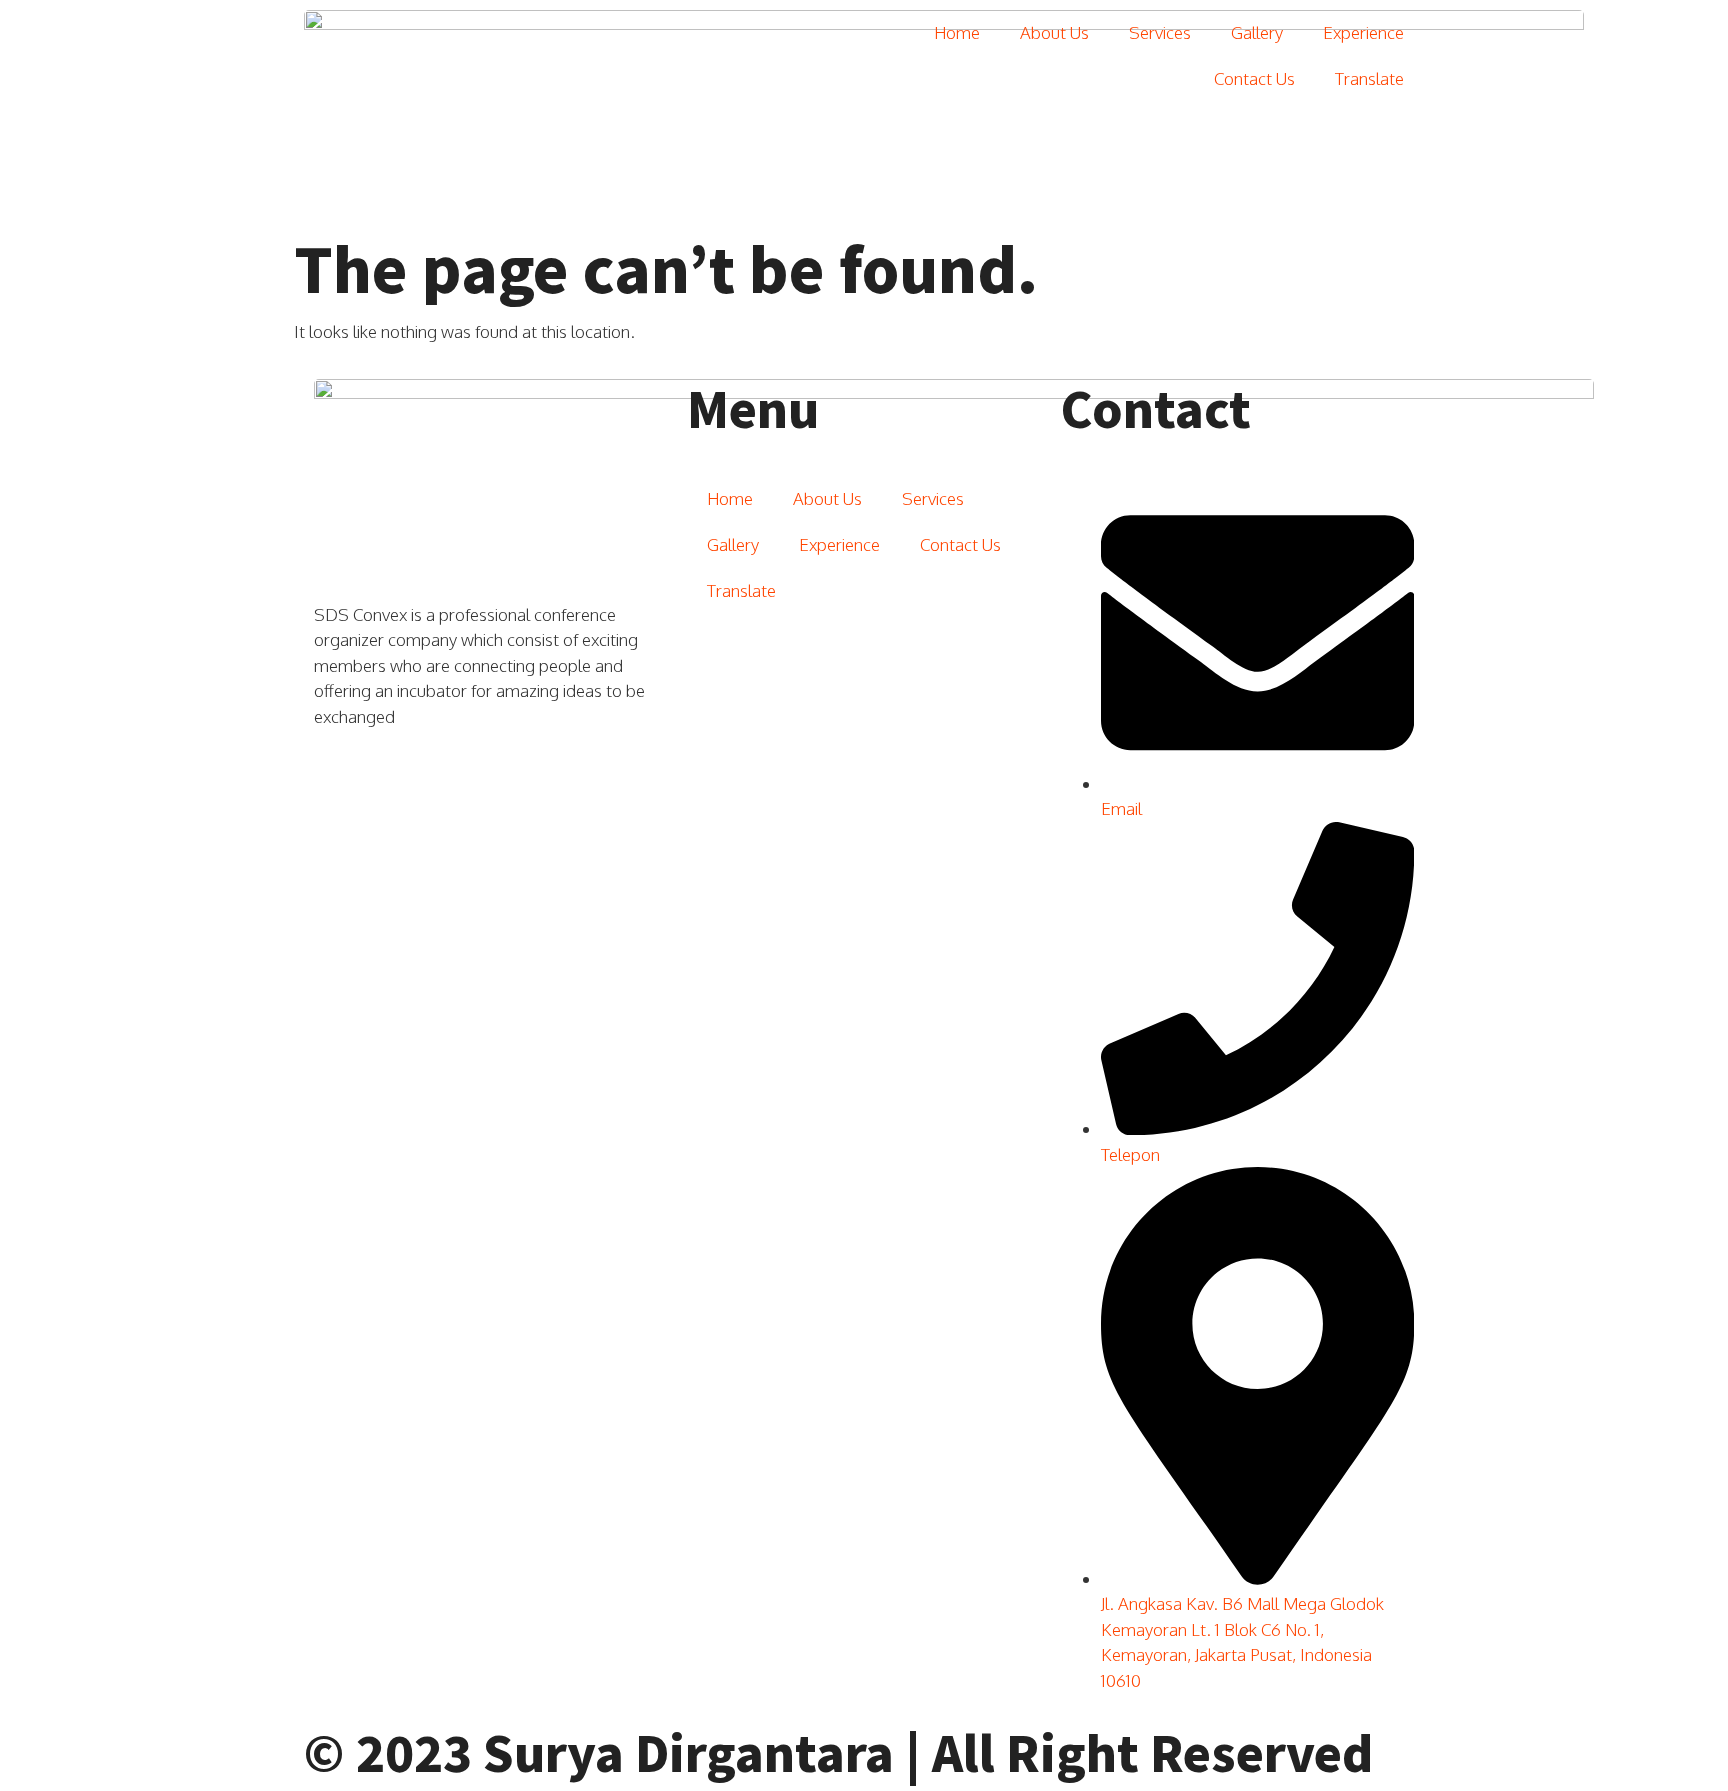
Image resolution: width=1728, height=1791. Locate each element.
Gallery (1257, 32)
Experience (1363, 32)
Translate (1369, 78)
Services (1160, 32)
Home (957, 32)
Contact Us (1254, 78)
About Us (1054, 32)
